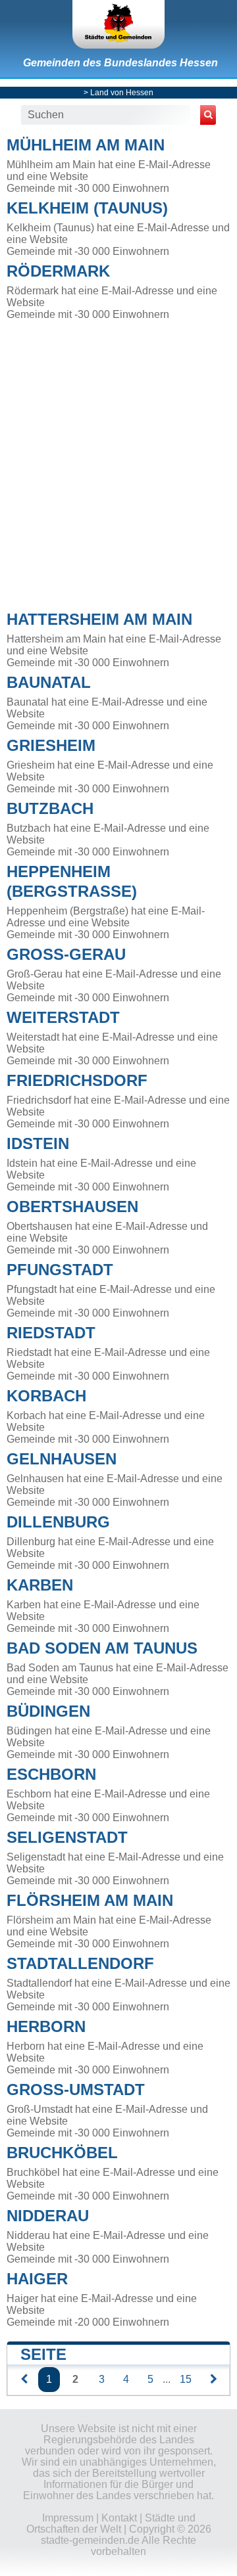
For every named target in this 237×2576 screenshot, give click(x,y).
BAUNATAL (49, 682)
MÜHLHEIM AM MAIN (86, 145)
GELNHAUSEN (62, 1459)
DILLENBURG (58, 1522)
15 (186, 2379)
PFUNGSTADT (60, 1270)
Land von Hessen (122, 93)
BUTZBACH (50, 808)
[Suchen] (208, 115)
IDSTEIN (38, 1143)
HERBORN (46, 2026)
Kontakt (119, 2518)
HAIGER (37, 2279)
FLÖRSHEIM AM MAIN (90, 1900)
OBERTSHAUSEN (72, 1207)
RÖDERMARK (58, 271)
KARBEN (40, 1585)
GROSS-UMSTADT (76, 2090)
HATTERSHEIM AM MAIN (99, 619)
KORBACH (46, 1396)
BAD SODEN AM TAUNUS (102, 1648)
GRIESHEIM (51, 745)
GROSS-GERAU (66, 954)
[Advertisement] (118, 462)
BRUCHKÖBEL (62, 2153)
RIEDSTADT (51, 1333)
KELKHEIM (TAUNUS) (87, 208)
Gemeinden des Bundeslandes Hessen (120, 63)
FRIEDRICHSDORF (77, 1080)
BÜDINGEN (48, 1711)
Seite (43, 2354)
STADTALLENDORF (80, 1963)
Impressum (68, 2518)
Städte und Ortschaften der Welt (111, 2523)
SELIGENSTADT (67, 1837)
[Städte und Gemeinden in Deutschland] (118, 24)
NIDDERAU (48, 2216)
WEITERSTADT (63, 1017)
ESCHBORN (51, 1774)
